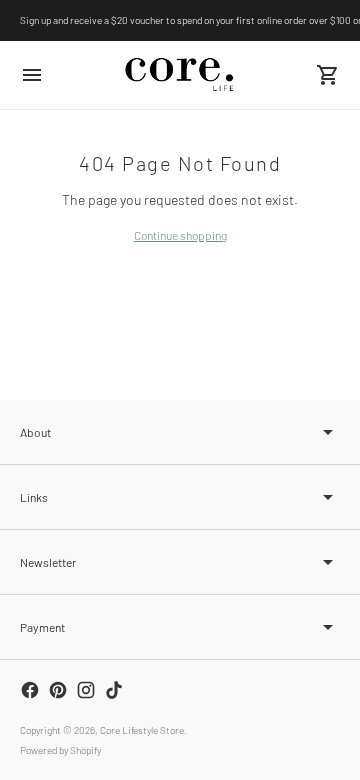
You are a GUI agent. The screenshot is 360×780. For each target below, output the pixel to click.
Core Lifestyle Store (142, 730)
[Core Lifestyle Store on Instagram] (86, 690)
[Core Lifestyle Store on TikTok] (114, 690)
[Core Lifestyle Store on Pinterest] (58, 690)
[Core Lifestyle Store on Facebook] (30, 690)
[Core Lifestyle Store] (180, 74)
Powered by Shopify (60, 750)
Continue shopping (180, 235)
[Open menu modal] (32, 75)
